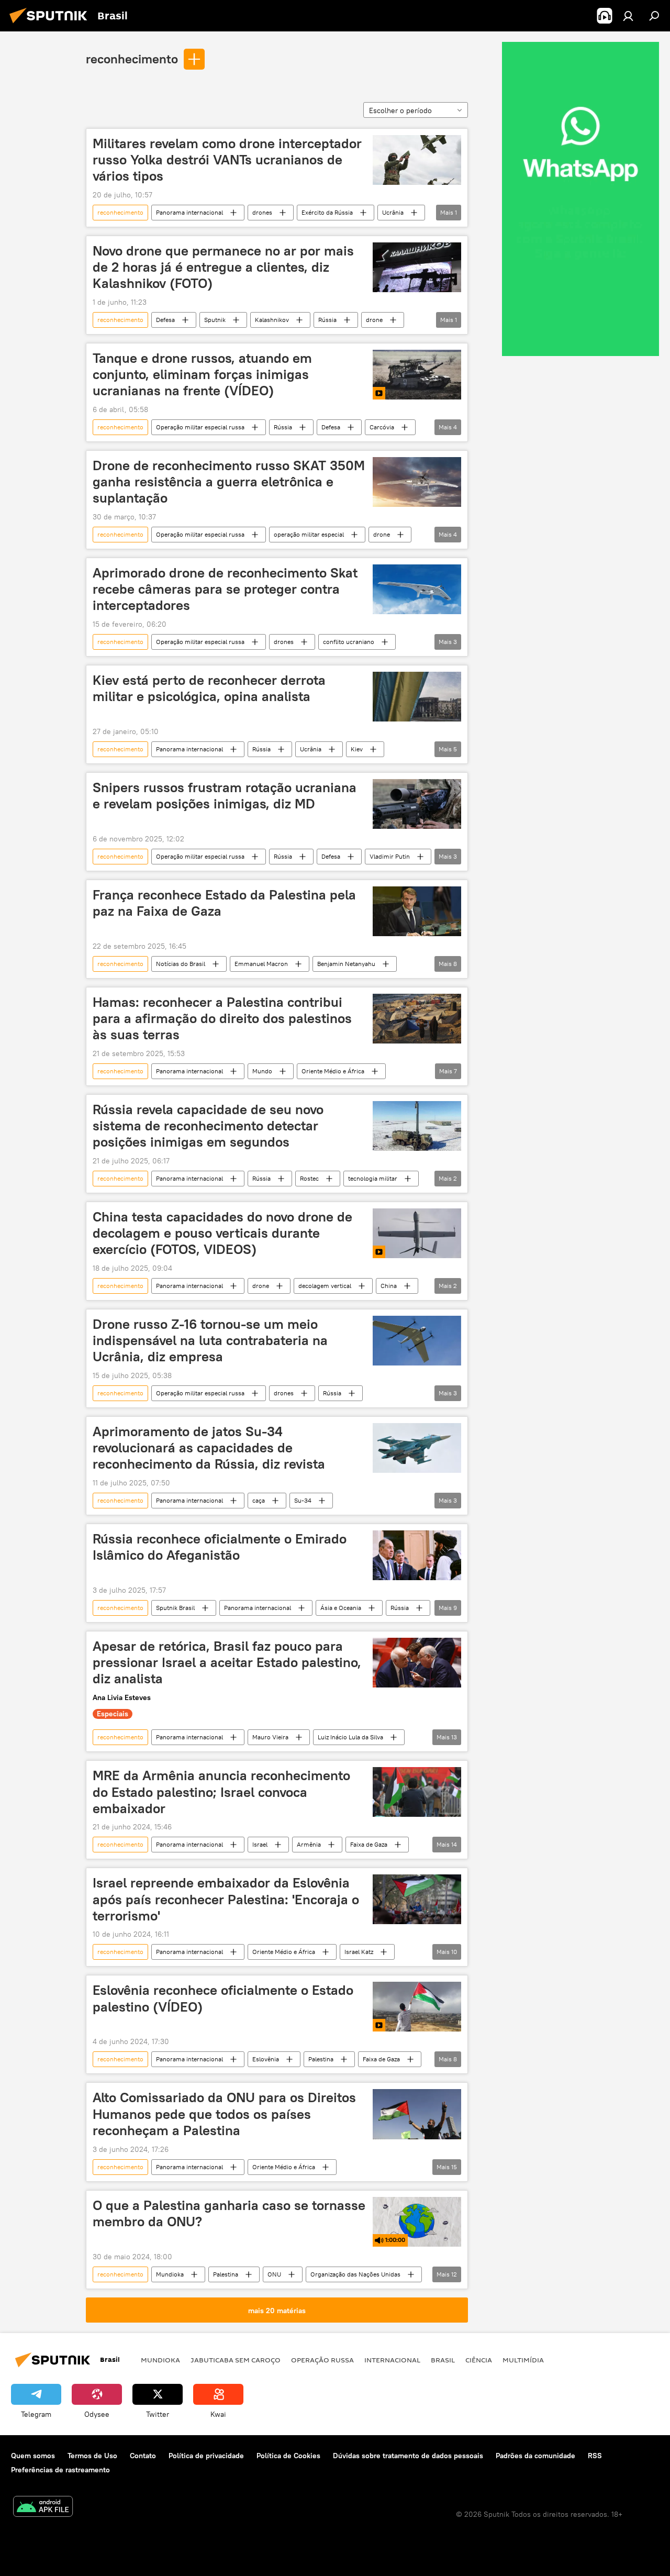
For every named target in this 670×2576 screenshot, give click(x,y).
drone (374, 320)
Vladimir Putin (390, 856)
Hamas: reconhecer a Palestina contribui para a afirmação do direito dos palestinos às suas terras (222, 1018)
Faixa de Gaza (369, 1844)
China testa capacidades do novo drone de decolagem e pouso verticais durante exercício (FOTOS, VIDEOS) (222, 1233)
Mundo (262, 1071)
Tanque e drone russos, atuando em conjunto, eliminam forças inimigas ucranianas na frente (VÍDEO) (202, 374)
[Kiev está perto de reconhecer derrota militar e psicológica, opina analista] (417, 697)
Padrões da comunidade (535, 2456)
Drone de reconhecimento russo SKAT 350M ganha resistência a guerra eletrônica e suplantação (229, 482)
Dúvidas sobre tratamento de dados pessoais (408, 2456)
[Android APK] (43, 2508)
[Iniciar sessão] (628, 16)
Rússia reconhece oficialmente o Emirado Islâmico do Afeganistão (220, 1547)
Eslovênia (266, 2059)
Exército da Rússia (327, 212)
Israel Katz (359, 1952)
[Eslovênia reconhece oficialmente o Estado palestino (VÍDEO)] (417, 2007)
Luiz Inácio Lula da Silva (350, 1737)
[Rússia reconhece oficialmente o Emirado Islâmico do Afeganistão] (417, 1555)
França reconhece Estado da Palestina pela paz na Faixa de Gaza (224, 903)
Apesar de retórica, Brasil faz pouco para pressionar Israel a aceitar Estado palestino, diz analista (227, 1662)
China (389, 1286)
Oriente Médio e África (333, 1071)
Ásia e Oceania (341, 1608)
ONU (274, 2274)
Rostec (309, 1178)
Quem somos (33, 2456)
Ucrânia (393, 212)
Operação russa (322, 2360)
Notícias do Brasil (181, 964)
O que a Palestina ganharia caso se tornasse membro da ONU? (229, 2213)
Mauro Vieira (270, 1737)
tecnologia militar (373, 1178)
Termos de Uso (92, 2456)
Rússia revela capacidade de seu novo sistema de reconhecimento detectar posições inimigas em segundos (208, 1126)
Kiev (357, 749)
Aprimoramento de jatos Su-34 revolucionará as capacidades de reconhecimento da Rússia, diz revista (209, 1448)
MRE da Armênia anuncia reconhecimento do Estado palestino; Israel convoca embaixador (221, 1792)
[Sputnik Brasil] (51, 25)
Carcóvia (382, 427)
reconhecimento (132, 59)
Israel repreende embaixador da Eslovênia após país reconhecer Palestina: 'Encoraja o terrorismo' (226, 1899)
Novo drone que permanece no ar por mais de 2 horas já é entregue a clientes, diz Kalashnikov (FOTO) (223, 267)
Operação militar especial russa (200, 427)
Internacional (392, 2360)
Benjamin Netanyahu (346, 964)
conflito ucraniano (349, 642)
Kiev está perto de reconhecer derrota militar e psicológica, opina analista (209, 688)
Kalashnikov (272, 320)
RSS (595, 2456)
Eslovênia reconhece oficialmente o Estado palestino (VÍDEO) (223, 1998)
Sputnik (215, 320)
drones (262, 212)
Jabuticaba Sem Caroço (236, 2360)
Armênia (309, 1844)
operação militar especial (309, 534)
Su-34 (303, 1500)
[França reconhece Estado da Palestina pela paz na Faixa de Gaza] (417, 911)
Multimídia (523, 2360)
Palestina (321, 2059)
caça (259, 1500)
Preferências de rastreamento (60, 2470)
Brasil (443, 2360)
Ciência (479, 2360)
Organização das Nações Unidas (355, 2274)
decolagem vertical (325, 1286)
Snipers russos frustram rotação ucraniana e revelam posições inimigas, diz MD (225, 796)
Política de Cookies (288, 2456)
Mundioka (170, 2274)
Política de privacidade (206, 2456)
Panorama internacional (189, 212)
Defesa (165, 320)
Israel (260, 1844)
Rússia (327, 320)
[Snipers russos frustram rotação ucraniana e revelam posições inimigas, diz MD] (417, 804)
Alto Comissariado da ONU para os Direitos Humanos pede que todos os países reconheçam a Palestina (224, 2114)
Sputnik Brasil (175, 1608)
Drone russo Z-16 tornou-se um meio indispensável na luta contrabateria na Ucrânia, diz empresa (210, 1340)
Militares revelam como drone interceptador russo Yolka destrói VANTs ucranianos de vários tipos (227, 160)
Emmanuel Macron (261, 964)
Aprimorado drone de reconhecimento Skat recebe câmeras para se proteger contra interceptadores (225, 589)
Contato (143, 2456)
